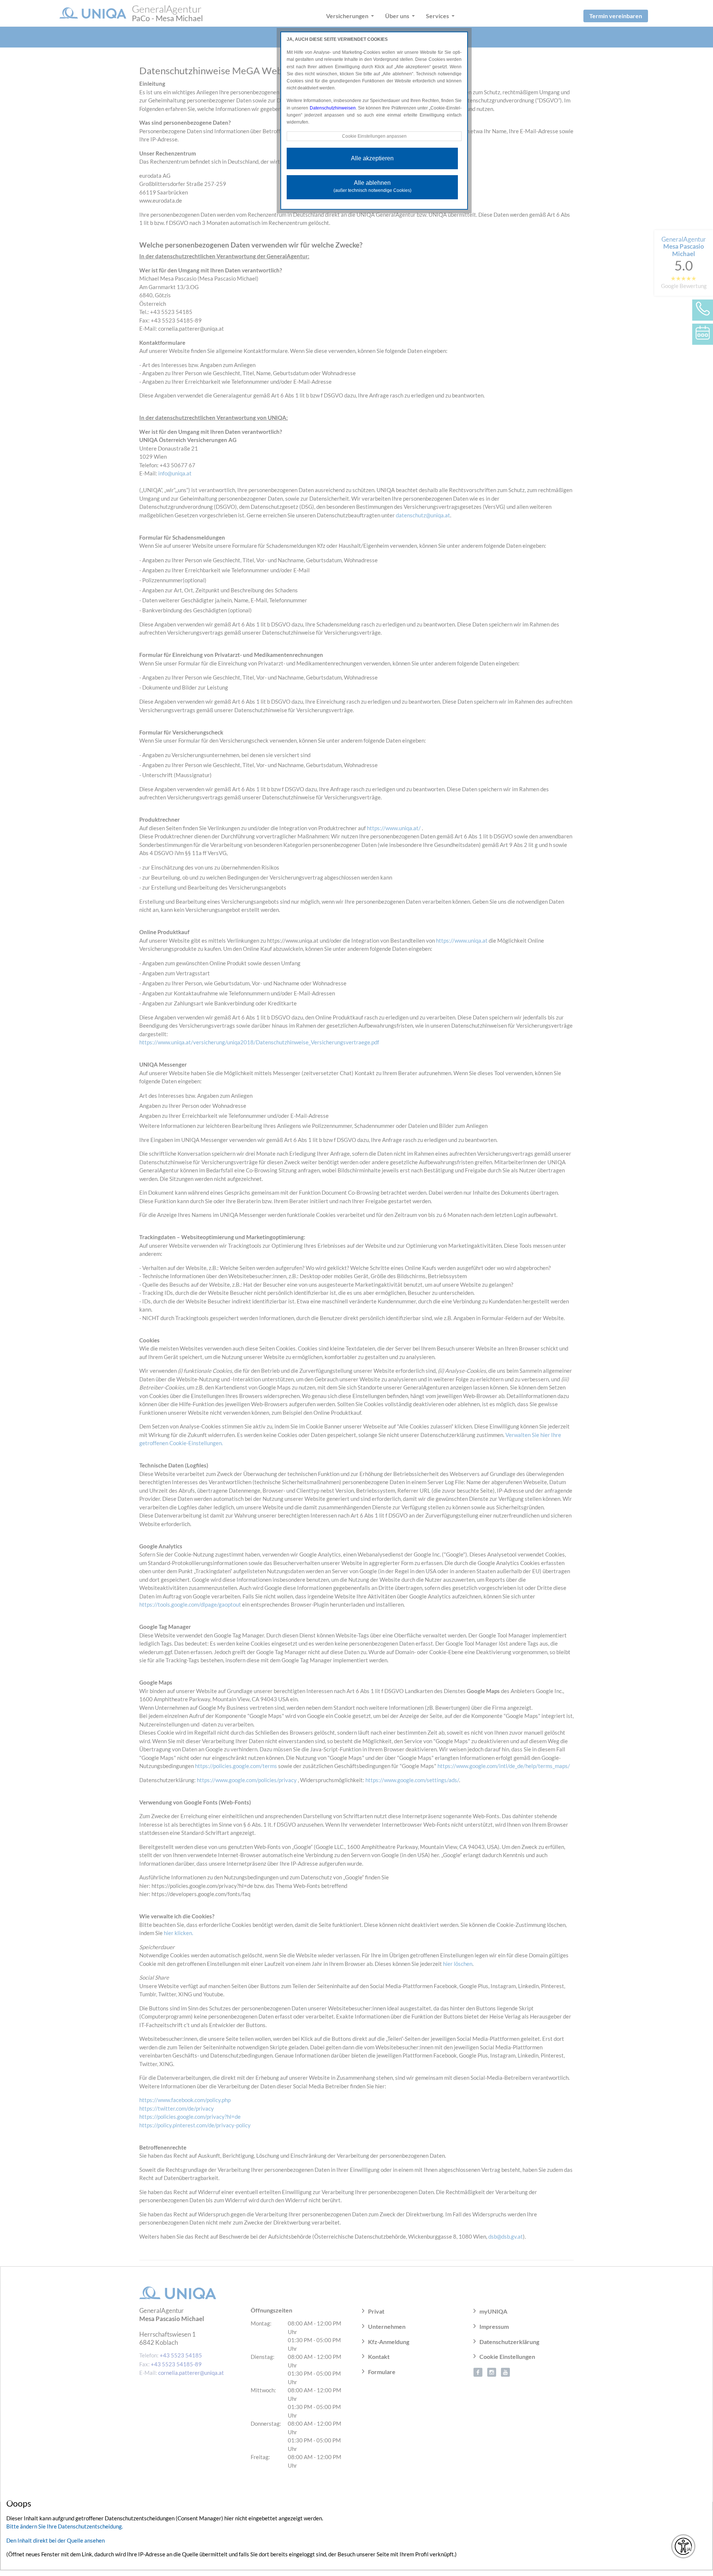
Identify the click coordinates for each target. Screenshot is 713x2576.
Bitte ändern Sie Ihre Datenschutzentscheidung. (65, 2526)
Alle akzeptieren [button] (372, 158)
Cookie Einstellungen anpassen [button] (374, 136)
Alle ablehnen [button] (372, 186)
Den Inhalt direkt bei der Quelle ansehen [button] (56, 2540)
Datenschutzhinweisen (333, 108)
